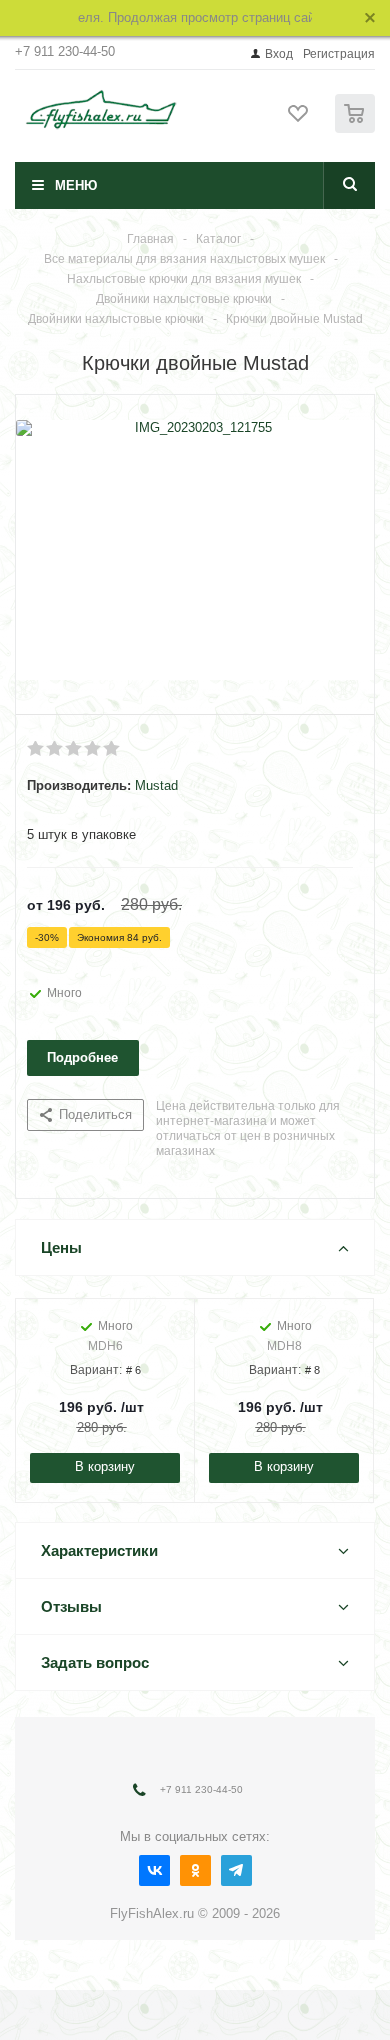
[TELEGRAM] (236, 1870)
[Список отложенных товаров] (299, 120)
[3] (74, 749)
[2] (55, 749)
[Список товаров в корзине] (357, 128)
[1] (36, 749)
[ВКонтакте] (154, 1870)
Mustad (156, 785)
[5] (112, 749)
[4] (93, 749)
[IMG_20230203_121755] (195, 550)
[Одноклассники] (195, 1870)
